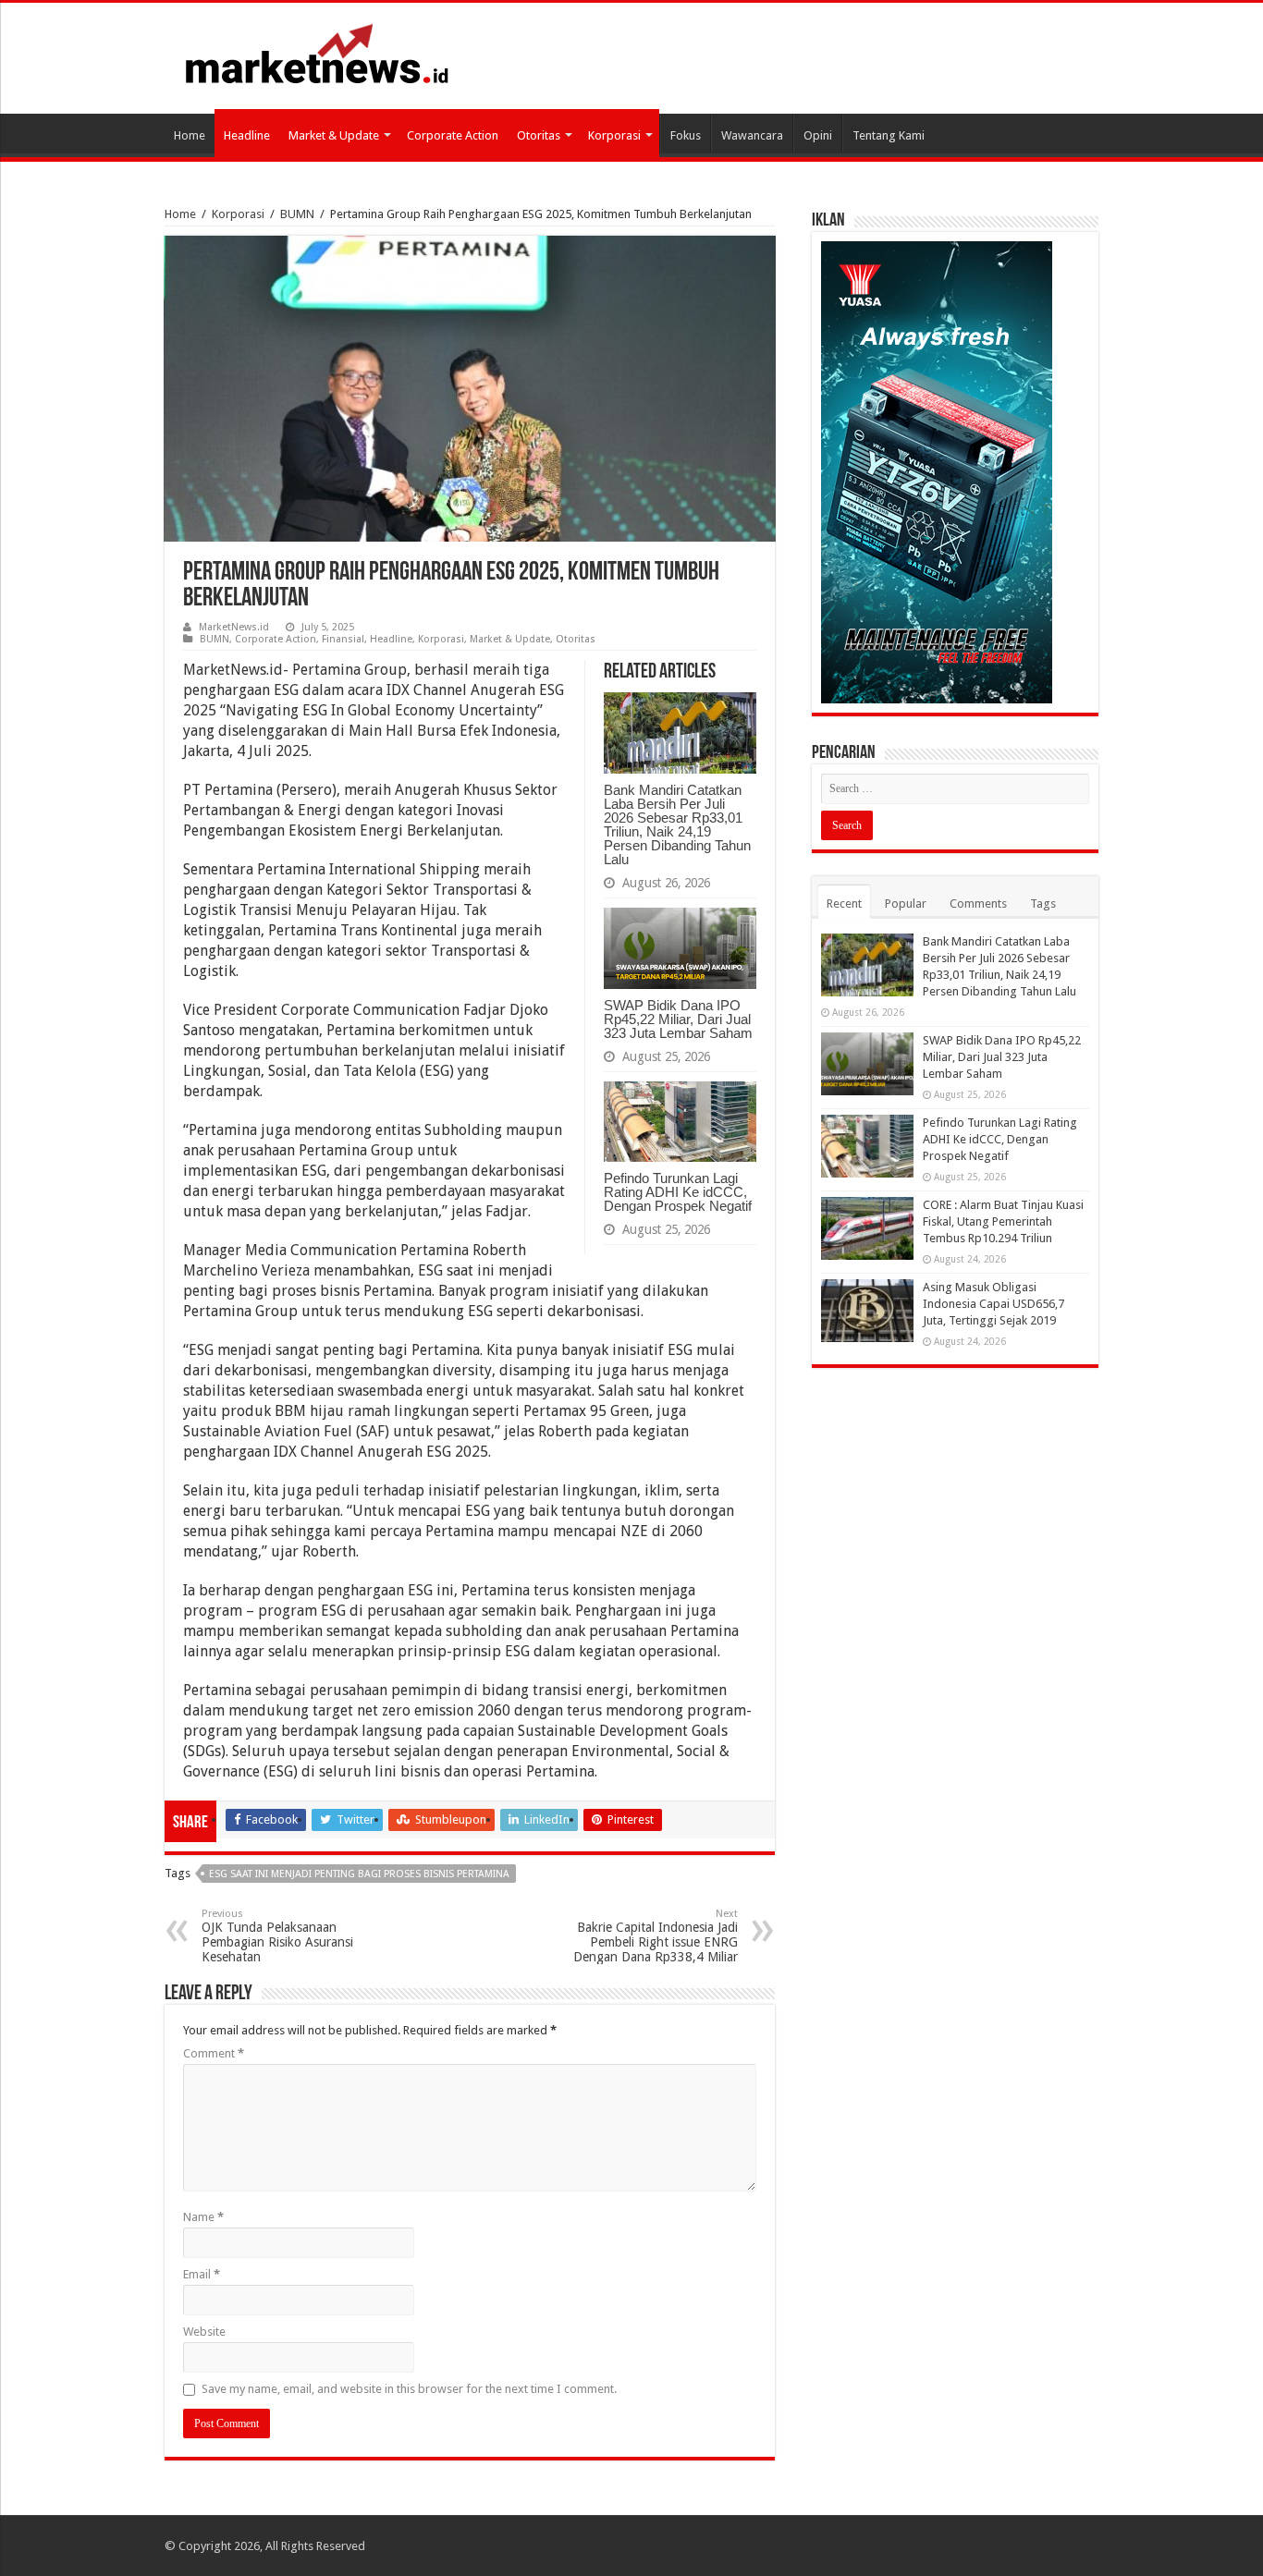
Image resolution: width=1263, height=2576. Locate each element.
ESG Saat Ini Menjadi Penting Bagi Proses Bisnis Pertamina (359, 1874)
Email (202, 2274)
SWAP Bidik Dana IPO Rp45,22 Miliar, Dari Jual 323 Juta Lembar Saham (678, 1019)
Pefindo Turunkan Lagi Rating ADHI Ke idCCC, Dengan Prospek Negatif (678, 1192)
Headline (247, 135)
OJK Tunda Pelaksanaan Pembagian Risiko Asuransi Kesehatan (277, 1936)
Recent (844, 903)
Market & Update (334, 135)
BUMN (297, 214)
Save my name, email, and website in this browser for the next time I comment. (409, 2389)
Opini (818, 135)
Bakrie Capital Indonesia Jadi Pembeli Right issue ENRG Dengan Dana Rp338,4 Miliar (656, 1936)
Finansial (343, 639)
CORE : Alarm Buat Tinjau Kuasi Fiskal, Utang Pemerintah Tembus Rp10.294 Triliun (1003, 1221)
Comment (214, 2053)
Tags (1043, 903)
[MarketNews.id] (317, 53)
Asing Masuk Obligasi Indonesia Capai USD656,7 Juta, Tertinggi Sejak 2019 (993, 1304)
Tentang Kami (889, 135)
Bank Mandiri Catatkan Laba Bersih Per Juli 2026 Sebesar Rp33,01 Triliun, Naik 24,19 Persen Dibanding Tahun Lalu (677, 824)
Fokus (686, 135)
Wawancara (752, 135)
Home (190, 135)
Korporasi (614, 135)
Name (203, 2217)
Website (204, 2332)
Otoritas (539, 135)
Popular (906, 903)
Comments (978, 903)
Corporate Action (453, 135)
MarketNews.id (234, 627)
